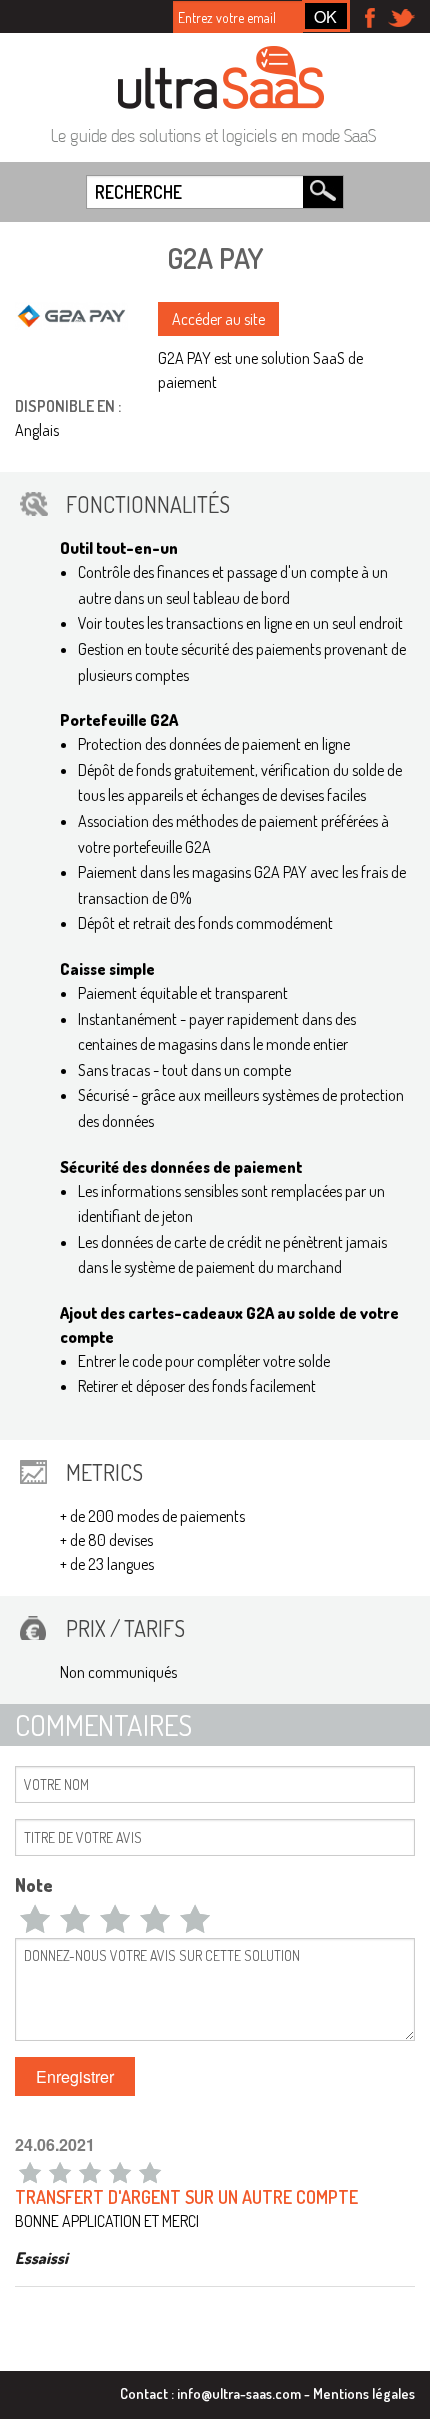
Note (34, 1885)
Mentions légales (364, 2393)
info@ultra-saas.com (239, 2393)
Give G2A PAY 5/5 (195, 1918)
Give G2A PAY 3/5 (115, 1918)
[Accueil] (221, 77)
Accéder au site (218, 319)
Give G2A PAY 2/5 (75, 1918)
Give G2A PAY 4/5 (155, 1918)
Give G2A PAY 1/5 (35, 1918)
